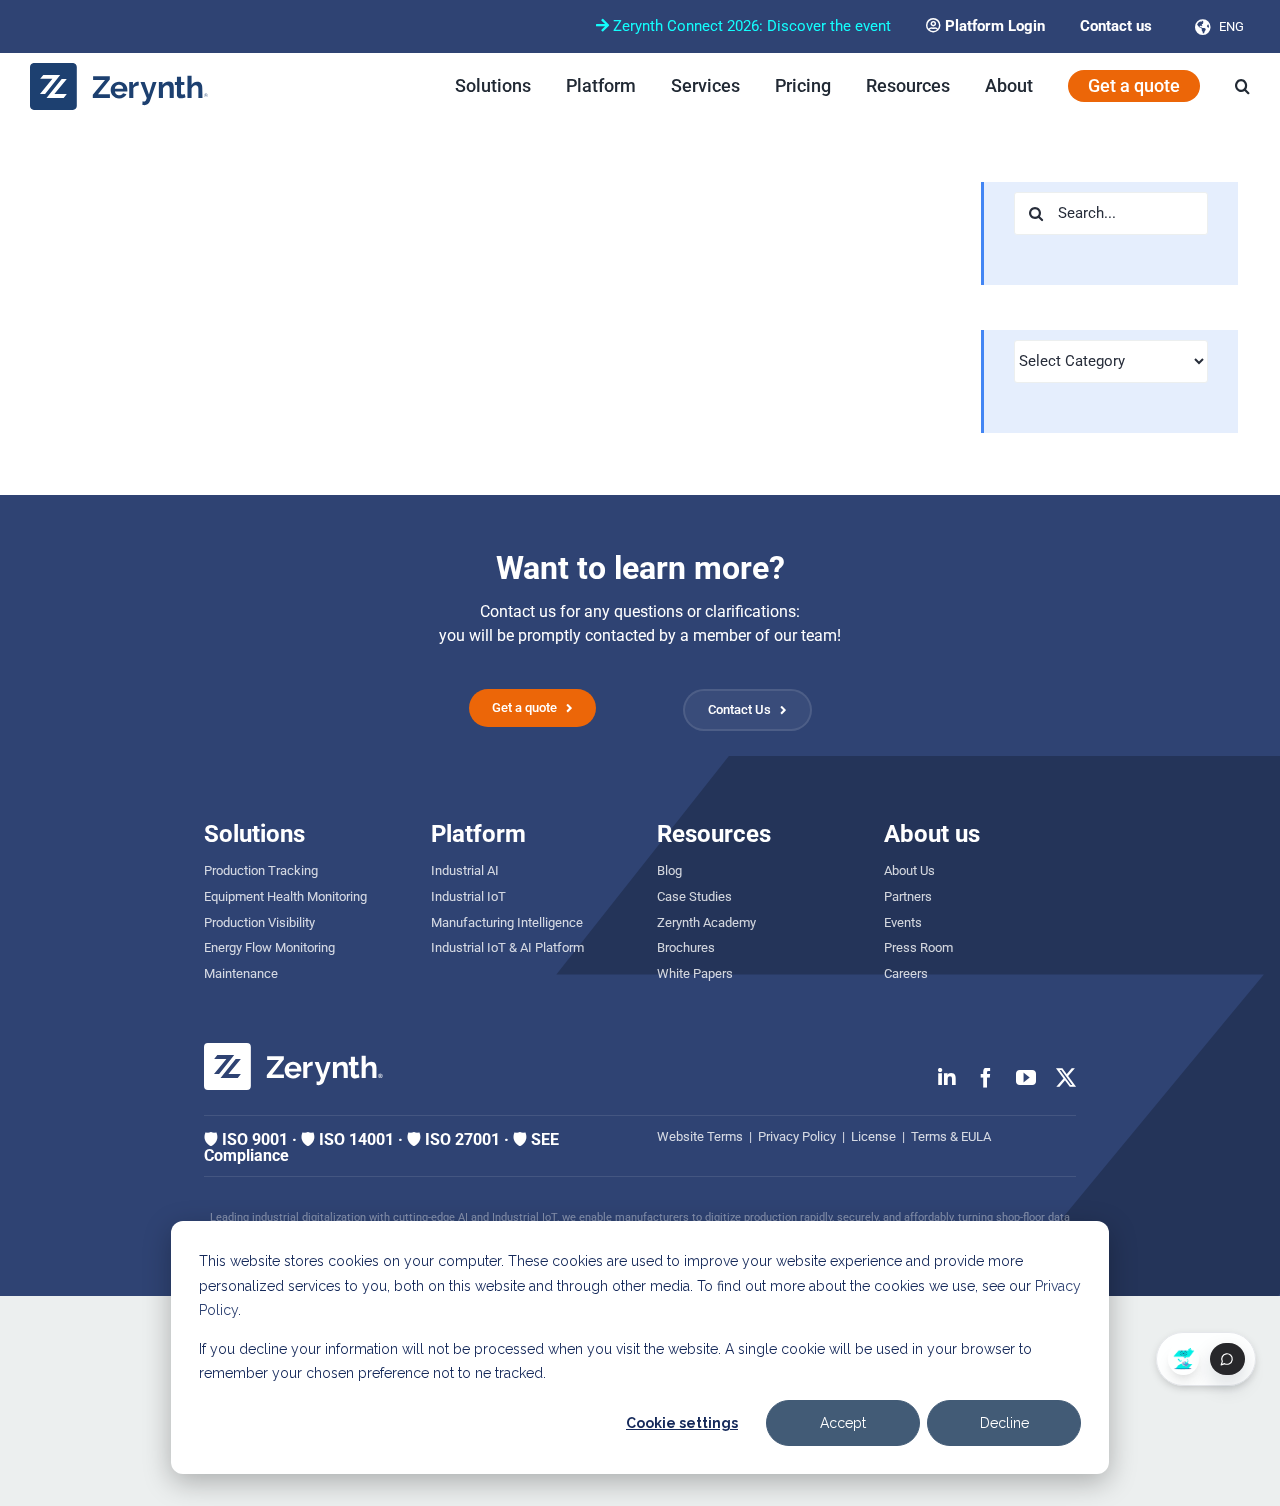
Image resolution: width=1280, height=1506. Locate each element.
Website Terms (700, 1136)
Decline (1004, 1423)
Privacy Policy (797, 1136)
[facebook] (986, 1078)
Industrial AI (465, 870)
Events (903, 922)
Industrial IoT (468, 896)
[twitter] (1066, 1078)
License (873, 1136)
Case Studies (694, 896)
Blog (669, 870)
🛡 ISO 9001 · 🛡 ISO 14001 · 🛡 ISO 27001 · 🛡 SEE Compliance (381, 1147)
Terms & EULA (951, 1136)
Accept (843, 1423)
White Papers (695, 973)
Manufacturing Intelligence (507, 922)
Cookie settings (682, 1423)
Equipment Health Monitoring (285, 896)
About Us (909, 870)
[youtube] (1026, 1078)
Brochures (686, 947)
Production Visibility (259, 922)
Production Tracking (261, 870)
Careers (906, 973)
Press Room (918, 947)
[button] (1242, 86)
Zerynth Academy (706, 922)
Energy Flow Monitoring (269, 947)
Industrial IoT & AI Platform (507, 947)
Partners (908, 896)
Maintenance (241, 973)
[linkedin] (947, 1078)
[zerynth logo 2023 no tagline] (120, 70)
